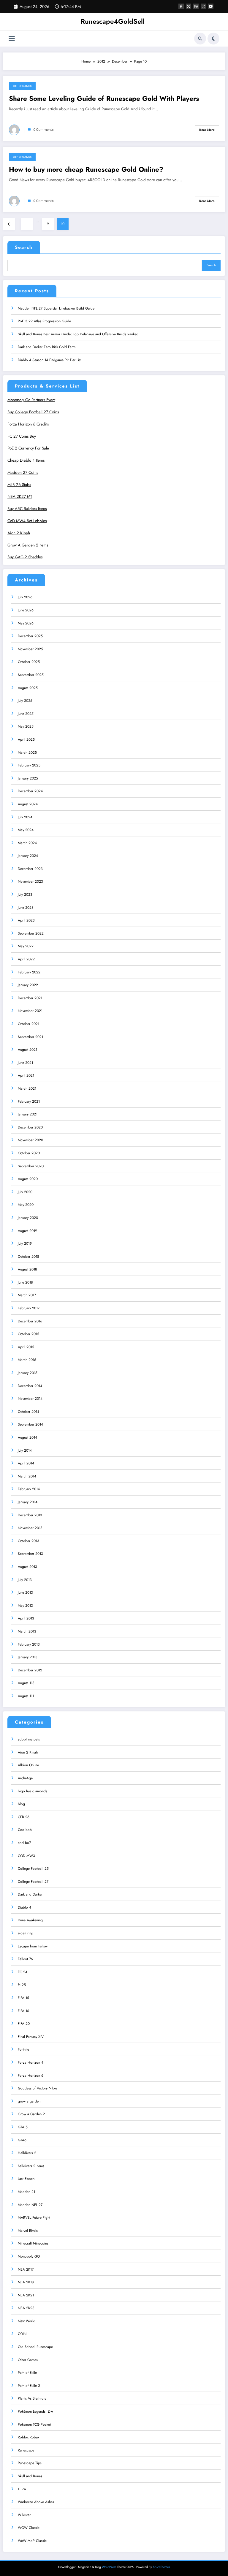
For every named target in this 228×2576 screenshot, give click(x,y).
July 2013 (25, 1580)
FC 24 (23, 1972)
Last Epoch (26, 2179)
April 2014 (26, 1463)
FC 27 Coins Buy (22, 436)
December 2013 (30, 1515)
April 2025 (26, 739)
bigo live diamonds (33, 1791)
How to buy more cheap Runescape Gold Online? (86, 169)
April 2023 (26, 920)
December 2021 (30, 998)
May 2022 (26, 946)
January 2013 (28, 1657)
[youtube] (211, 6)
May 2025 (26, 726)
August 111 (26, 1696)
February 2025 (29, 765)
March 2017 (27, 1295)
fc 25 (22, 1985)
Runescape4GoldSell (113, 21)
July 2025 (25, 701)
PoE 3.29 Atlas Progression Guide (44, 321)
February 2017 (29, 1308)
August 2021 (27, 1050)
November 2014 (30, 1399)
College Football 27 (33, 1882)
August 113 (26, 1683)
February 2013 (29, 1644)
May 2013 (25, 1606)
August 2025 (28, 688)
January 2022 (28, 985)
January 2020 (28, 1218)
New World (27, 2321)
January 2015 (28, 1373)
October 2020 (29, 1153)
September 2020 (31, 1166)
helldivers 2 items (31, 2166)
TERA (22, 2489)
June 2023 (26, 908)
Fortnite (23, 2049)
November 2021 (30, 1011)
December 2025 (30, 636)
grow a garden (29, 2101)
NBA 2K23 (26, 2308)
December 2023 (30, 869)
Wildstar (24, 2515)
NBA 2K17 (26, 2269)
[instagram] (203, 6)
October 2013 (28, 1541)
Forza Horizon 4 (31, 2062)
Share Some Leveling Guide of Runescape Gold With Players (104, 99)
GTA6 (22, 2140)
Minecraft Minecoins (33, 2243)
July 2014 (25, 1450)
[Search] (200, 39)
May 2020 (26, 1205)
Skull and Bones (30, 2476)
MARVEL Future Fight (34, 2218)
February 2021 (29, 1102)
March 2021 (27, 1088)
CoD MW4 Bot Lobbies (27, 521)
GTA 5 (23, 2127)
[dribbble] (196, 6)
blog (21, 1804)
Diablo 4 (24, 1907)
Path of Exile (27, 2373)
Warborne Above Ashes (36, 2502)
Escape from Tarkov (33, 1946)
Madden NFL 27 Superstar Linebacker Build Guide (56, 308)
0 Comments (43, 130)
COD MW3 (26, 1856)
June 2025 (26, 714)
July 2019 (25, 1244)
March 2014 (27, 1476)
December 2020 (30, 1127)
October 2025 (29, 662)
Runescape (26, 2450)
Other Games (22, 86)
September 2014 (30, 1424)
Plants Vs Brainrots (32, 2398)
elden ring (26, 1933)
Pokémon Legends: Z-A (35, 2411)
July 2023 (25, 895)
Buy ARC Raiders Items (27, 509)
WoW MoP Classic (32, 2541)
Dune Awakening (30, 1920)
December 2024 (30, 791)
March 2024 (27, 843)
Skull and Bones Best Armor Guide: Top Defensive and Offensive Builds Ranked (78, 334)
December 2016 (30, 1321)
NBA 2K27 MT (20, 496)
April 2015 (26, 1347)
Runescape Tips (30, 2463)
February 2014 (29, 1489)
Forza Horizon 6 (31, 2076)
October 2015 (28, 1334)
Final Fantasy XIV (31, 2037)
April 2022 (26, 959)
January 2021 (28, 1114)
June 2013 (25, 1593)
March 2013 (27, 1631)
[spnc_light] (213, 39)
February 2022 (29, 972)
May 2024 (26, 830)
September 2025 (31, 675)
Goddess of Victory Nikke (37, 2088)
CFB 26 (24, 1817)
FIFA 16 (23, 2011)
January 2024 (28, 856)
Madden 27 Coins (23, 472)
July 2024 (25, 817)
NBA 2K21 (26, 2295)
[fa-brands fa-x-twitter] (189, 6)
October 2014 (28, 1412)
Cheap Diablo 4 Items (26, 460)
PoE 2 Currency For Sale (28, 448)
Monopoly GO (29, 2256)
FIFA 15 (23, 1998)
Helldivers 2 (27, 2153)
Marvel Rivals (28, 2231)
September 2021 (30, 1037)
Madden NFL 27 (30, 2205)
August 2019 (27, 1231)
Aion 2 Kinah (19, 533)
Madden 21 (26, 2192)
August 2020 (28, 1179)
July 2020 (25, 1192)
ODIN (22, 2334)
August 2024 (28, 804)
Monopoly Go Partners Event (31, 400)
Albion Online (28, 1765)
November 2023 (30, 881)
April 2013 (26, 1618)
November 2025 (30, 649)
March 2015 (27, 1360)
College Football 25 (33, 1869)
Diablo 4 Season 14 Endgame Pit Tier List (50, 360)
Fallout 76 (25, 1959)
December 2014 (30, 1386)
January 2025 (28, 778)
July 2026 (25, 597)
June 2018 (25, 1282)
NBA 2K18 (26, 2282)
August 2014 (27, 1437)
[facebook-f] (181, 6)
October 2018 (28, 1257)
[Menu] (12, 39)
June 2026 (26, 610)
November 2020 (30, 1140)
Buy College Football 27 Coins (33, 412)
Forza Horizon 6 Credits (28, 424)
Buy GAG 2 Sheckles (25, 557)
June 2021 (25, 1063)
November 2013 (30, 1528)
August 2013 (27, 1567)
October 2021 (28, 1024)
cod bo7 (24, 1843)
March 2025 (27, 753)
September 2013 (30, 1554)
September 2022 (31, 933)
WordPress (109, 2567)
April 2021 (26, 1075)
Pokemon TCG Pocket (34, 2424)
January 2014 (28, 1502)
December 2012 (30, 1670)
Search (24, 247)
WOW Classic (29, 2528)
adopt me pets (29, 1739)
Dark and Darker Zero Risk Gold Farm (47, 347)
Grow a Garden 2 (31, 2114)
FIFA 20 (24, 2024)
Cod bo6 (25, 1830)
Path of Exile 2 (29, 2386)
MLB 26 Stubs (19, 485)
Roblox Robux (28, 2437)
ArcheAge (25, 1778)
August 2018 (27, 1269)
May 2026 (26, 623)
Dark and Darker (30, 1894)
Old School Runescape (35, 2347)
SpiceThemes (161, 2567)
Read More (207, 130)
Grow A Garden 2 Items (28, 545)
